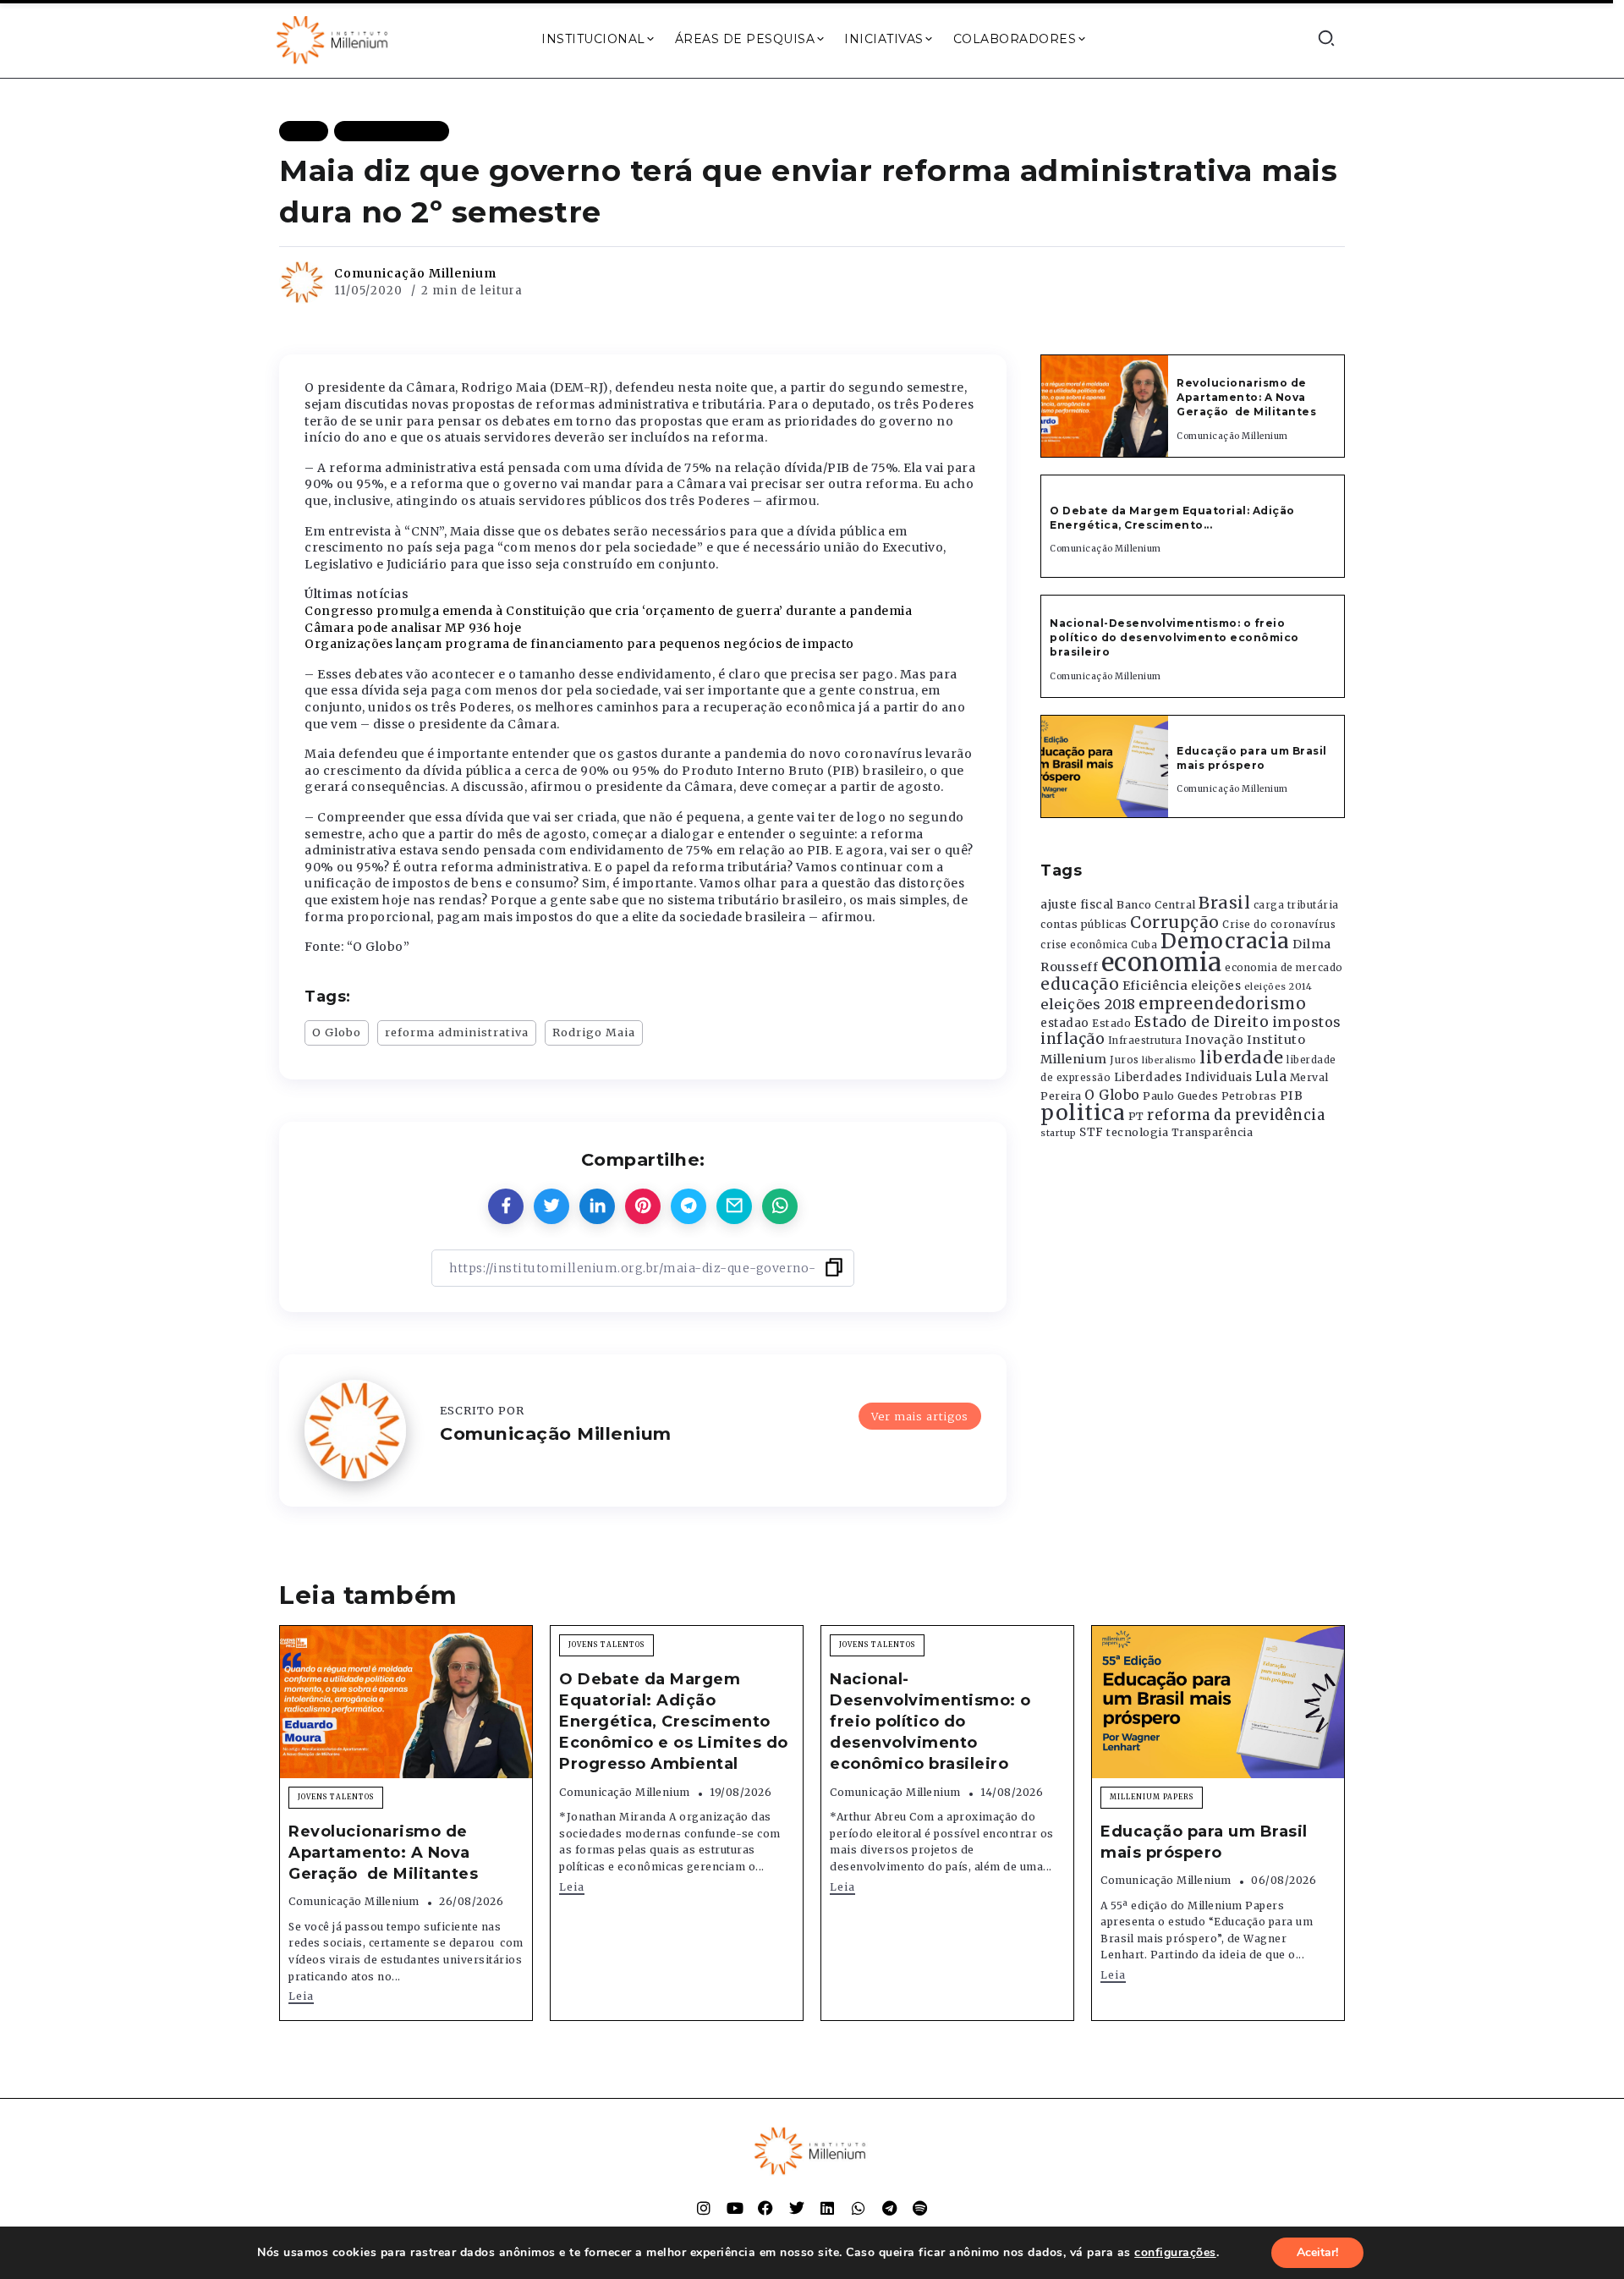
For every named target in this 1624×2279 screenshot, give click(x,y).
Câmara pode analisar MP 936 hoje (413, 628)
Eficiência (1155, 986)
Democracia (1225, 941)
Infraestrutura (1145, 1041)
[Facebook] (765, 2208)
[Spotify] (920, 2208)
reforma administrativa (457, 1032)
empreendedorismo (1222, 1004)
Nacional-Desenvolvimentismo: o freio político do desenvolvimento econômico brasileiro (1174, 637)
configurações (1175, 2253)
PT (1136, 1116)
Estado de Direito (1202, 1022)
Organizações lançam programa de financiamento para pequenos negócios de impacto (579, 644)
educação (1080, 984)
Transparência (1213, 1132)
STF (1092, 1132)
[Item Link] (1105, 406)
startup (1059, 1133)
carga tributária (1296, 905)
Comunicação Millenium (415, 273)
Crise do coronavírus (1279, 925)
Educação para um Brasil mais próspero (1252, 758)
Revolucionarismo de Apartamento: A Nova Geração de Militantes (1248, 397)
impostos (1307, 1022)
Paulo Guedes (1180, 1096)
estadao (1065, 1023)
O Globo (337, 1032)
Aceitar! (1317, 2252)
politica (1083, 1113)
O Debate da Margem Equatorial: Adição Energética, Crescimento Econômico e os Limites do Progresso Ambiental (674, 1722)
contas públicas (1084, 924)
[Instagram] (704, 2208)
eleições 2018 (1088, 1004)
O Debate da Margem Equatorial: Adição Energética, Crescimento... (1172, 518)
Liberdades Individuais (1183, 1077)
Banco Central (1156, 905)
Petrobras (1249, 1096)
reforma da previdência (1236, 1115)
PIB (1292, 1096)
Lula (1271, 1076)
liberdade (1242, 1057)
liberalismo (1169, 1060)
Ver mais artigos (920, 1416)
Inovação (1214, 1040)
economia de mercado (1284, 968)
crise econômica (1084, 945)
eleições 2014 (1278, 986)
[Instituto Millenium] (334, 38)
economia (1162, 962)
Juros (1125, 1060)
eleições (1216, 986)
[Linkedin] (827, 2208)
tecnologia (1137, 1132)
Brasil (1224, 903)
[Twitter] (797, 2208)
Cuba (1144, 945)
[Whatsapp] (859, 2208)
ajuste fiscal (1077, 905)
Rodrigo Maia (594, 1032)
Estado (1111, 1023)
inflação (1073, 1039)
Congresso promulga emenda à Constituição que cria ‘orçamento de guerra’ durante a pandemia (608, 611)
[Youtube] (735, 2208)
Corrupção (1175, 922)
